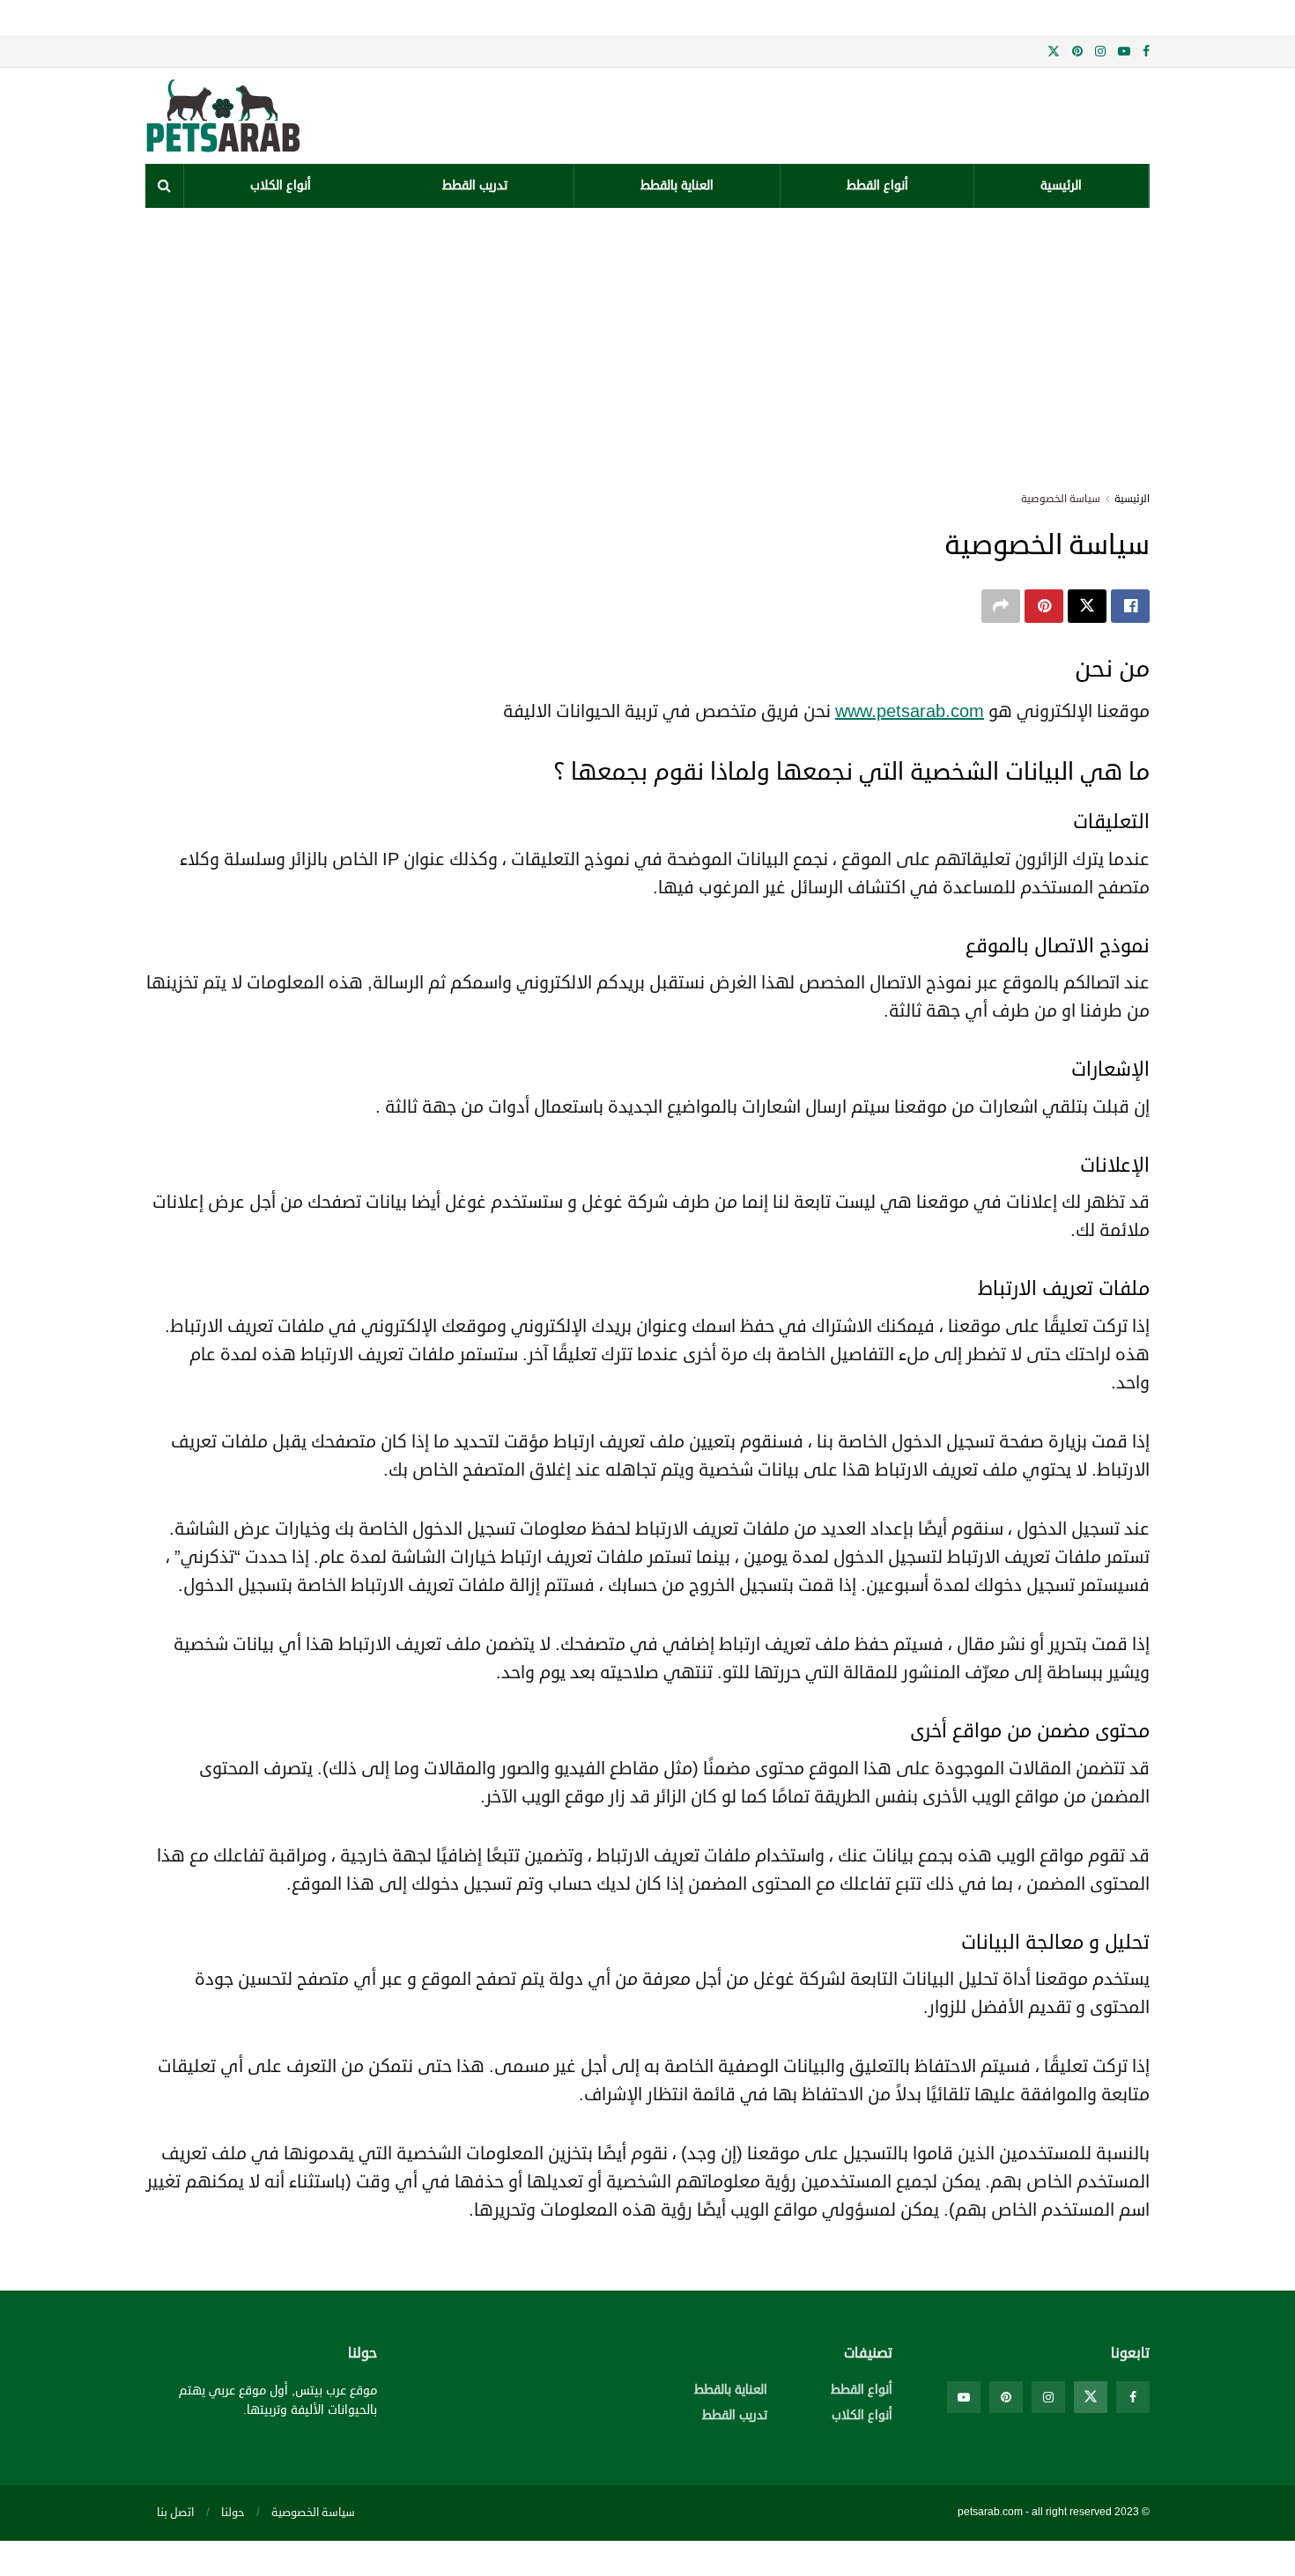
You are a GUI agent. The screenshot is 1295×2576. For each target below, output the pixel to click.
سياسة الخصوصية (1061, 499)
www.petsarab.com (910, 711)
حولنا (233, 2513)
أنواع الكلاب (281, 185)
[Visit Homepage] (272, 116)
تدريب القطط (475, 185)
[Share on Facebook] (1130, 606)
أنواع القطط (877, 185)
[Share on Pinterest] (1044, 606)
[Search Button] (164, 186)
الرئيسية (1061, 185)
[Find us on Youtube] (1124, 52)
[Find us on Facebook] (1146, 52)
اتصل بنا (175, 2513)
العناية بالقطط (677, 185)
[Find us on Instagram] (1100, 52)
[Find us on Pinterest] (1077, 52)
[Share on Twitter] (1087, 606)
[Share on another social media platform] (1001, 606)
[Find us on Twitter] (1054, 52)
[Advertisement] (647, 340)
